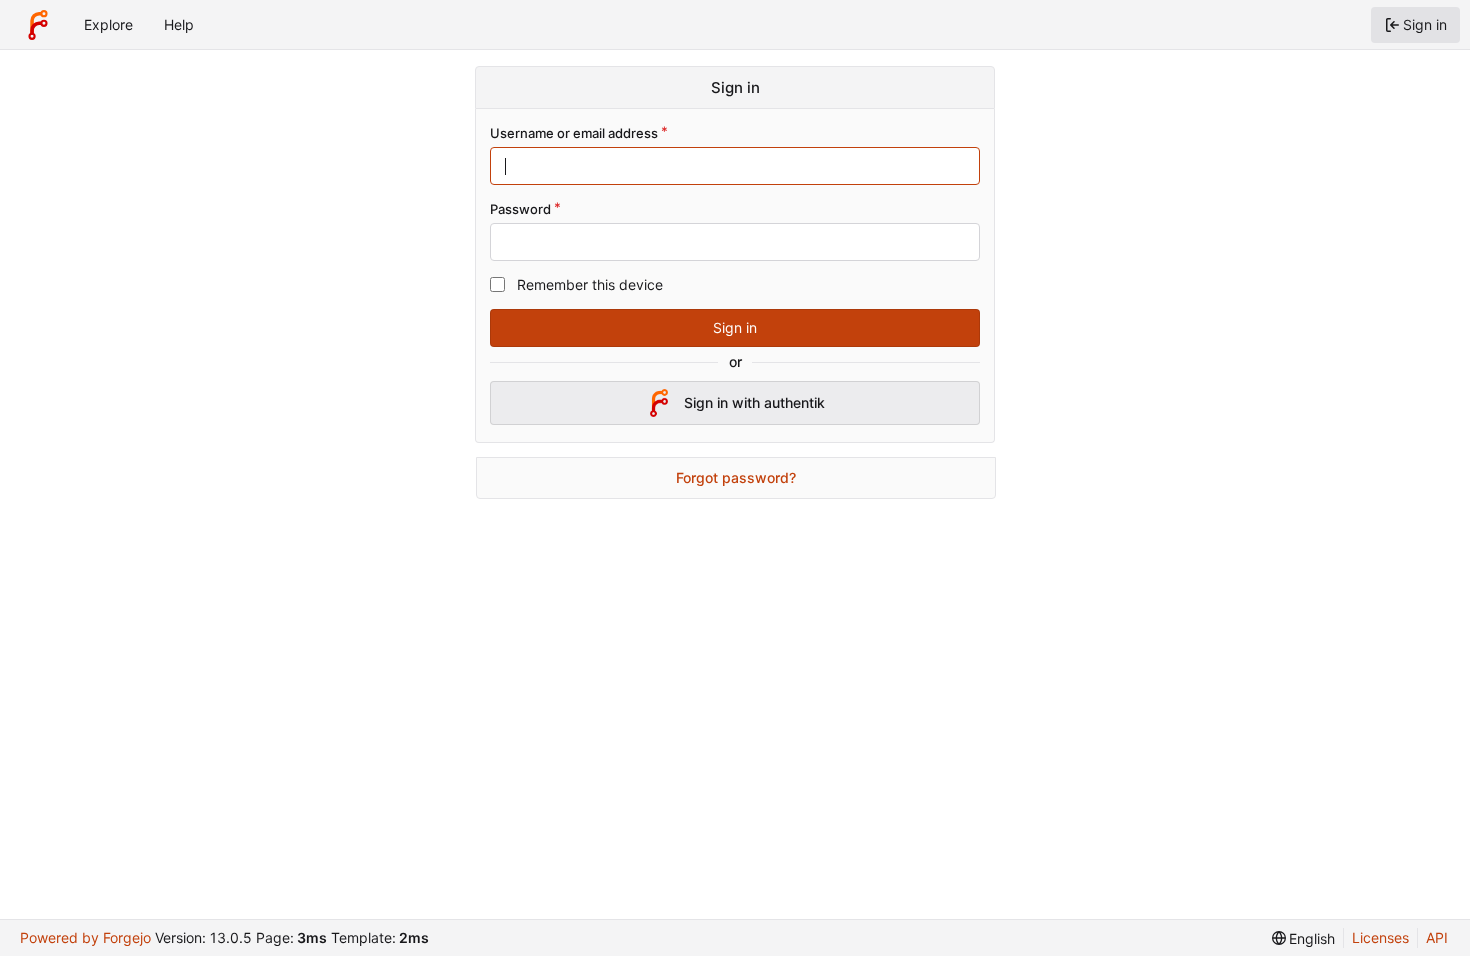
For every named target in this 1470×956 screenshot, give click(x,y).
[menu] (1304, 938)
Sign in (735, 327)
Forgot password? (736, 477)
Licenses (1380, 937)
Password (520, 209)
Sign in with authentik (754, 402)
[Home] (38, 25)
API (1437, 937)
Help (179, 24)
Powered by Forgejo (85, 937)
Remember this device (590, 284)
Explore (108, 24)
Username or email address (574, 133)
